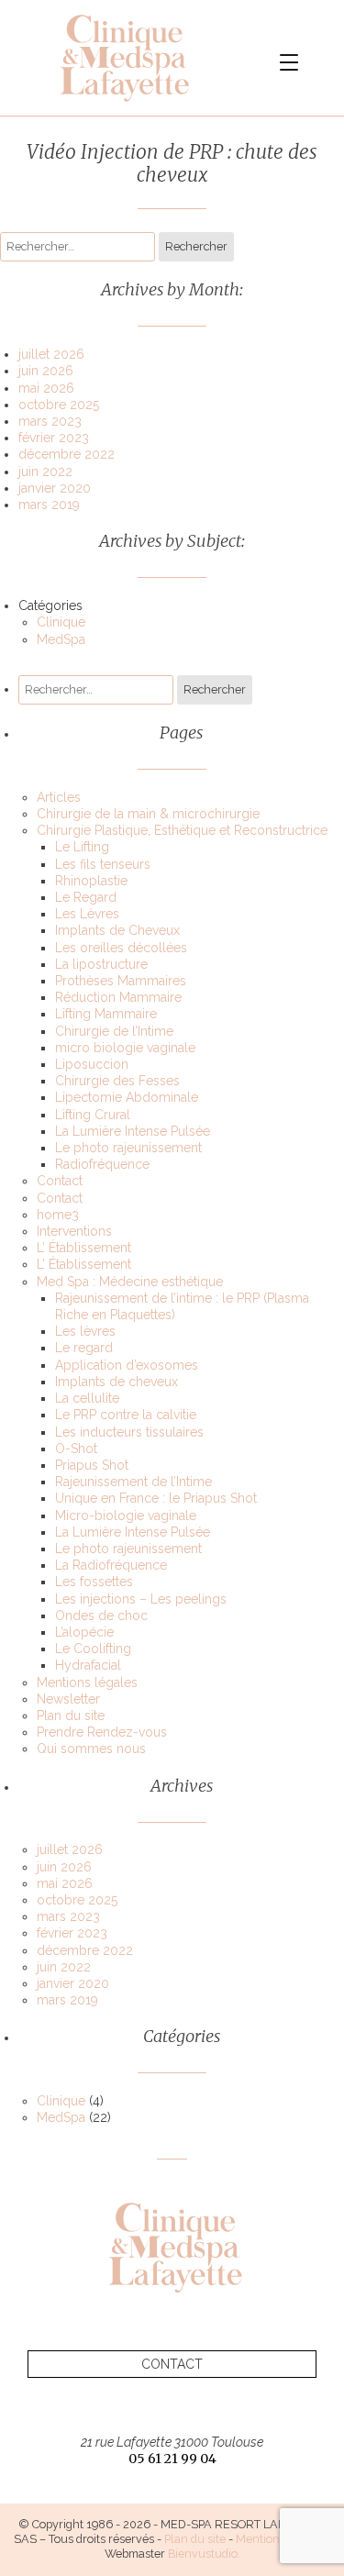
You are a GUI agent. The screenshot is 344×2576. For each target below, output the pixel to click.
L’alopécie (84, 1632)
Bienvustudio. (204, 2554)
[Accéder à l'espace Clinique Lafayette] (124, 58)
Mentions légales (87, 1682)
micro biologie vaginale (125, 1048)
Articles (59, 797)
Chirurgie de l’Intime (114, 1031)
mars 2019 (49, 505)
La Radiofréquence (111, 1565)
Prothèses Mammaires (121, 981)
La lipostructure (101, 964)
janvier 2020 (55, 488)
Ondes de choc (101, 1616)
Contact (60, 1181)
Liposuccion (92, 1064)
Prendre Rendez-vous (102, 1732)
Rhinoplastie (91, 881)
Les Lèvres (87, 914)
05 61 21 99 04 (172, 2459)
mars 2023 (50, 421)
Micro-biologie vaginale (126, 1516)
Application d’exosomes (127, 1365)
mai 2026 (46, 388)
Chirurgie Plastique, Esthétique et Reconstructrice (182, 830)
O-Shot (76, 1449)
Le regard (84, 1348)
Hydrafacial (88, 1665)
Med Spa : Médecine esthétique (130, 1282)
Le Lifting (82, 847)
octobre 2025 (59, 405)
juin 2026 (46, 371)
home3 (58, 1215)
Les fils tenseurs (103, 864)
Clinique (61, 622)
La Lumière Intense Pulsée (133, 1131)
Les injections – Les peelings (141, 1599)
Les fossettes (94, 1582)
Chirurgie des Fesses (117, 1081)
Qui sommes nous (91, 1749)
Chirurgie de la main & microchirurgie (148, 814)
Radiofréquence (102, 1164)
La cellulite (87, 1398)
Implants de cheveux (117, 1382)
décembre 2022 (67, 454)
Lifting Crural (93, 1115)
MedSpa (61, 639)
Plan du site (71, 1715)
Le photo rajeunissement (128, 1148)
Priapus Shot (92, 1465)
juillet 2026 (51, 354)
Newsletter (68, 1699)
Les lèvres (85, 1331)
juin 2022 (45, 472)
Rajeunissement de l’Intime (133, 1482)
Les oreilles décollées (121, 948)
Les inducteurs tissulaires (129, 1432)
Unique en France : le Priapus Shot (156, 1498)
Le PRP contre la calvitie (126, 1415)
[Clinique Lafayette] (172, 2247)
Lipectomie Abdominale (127, 1097)
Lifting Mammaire (106, 1014)
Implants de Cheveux (117, 930)
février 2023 (54, 438)
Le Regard (86, 897)
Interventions (74, 1231)
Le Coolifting (93, 1649)
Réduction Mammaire (118, 997)
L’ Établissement (84, 1248)
